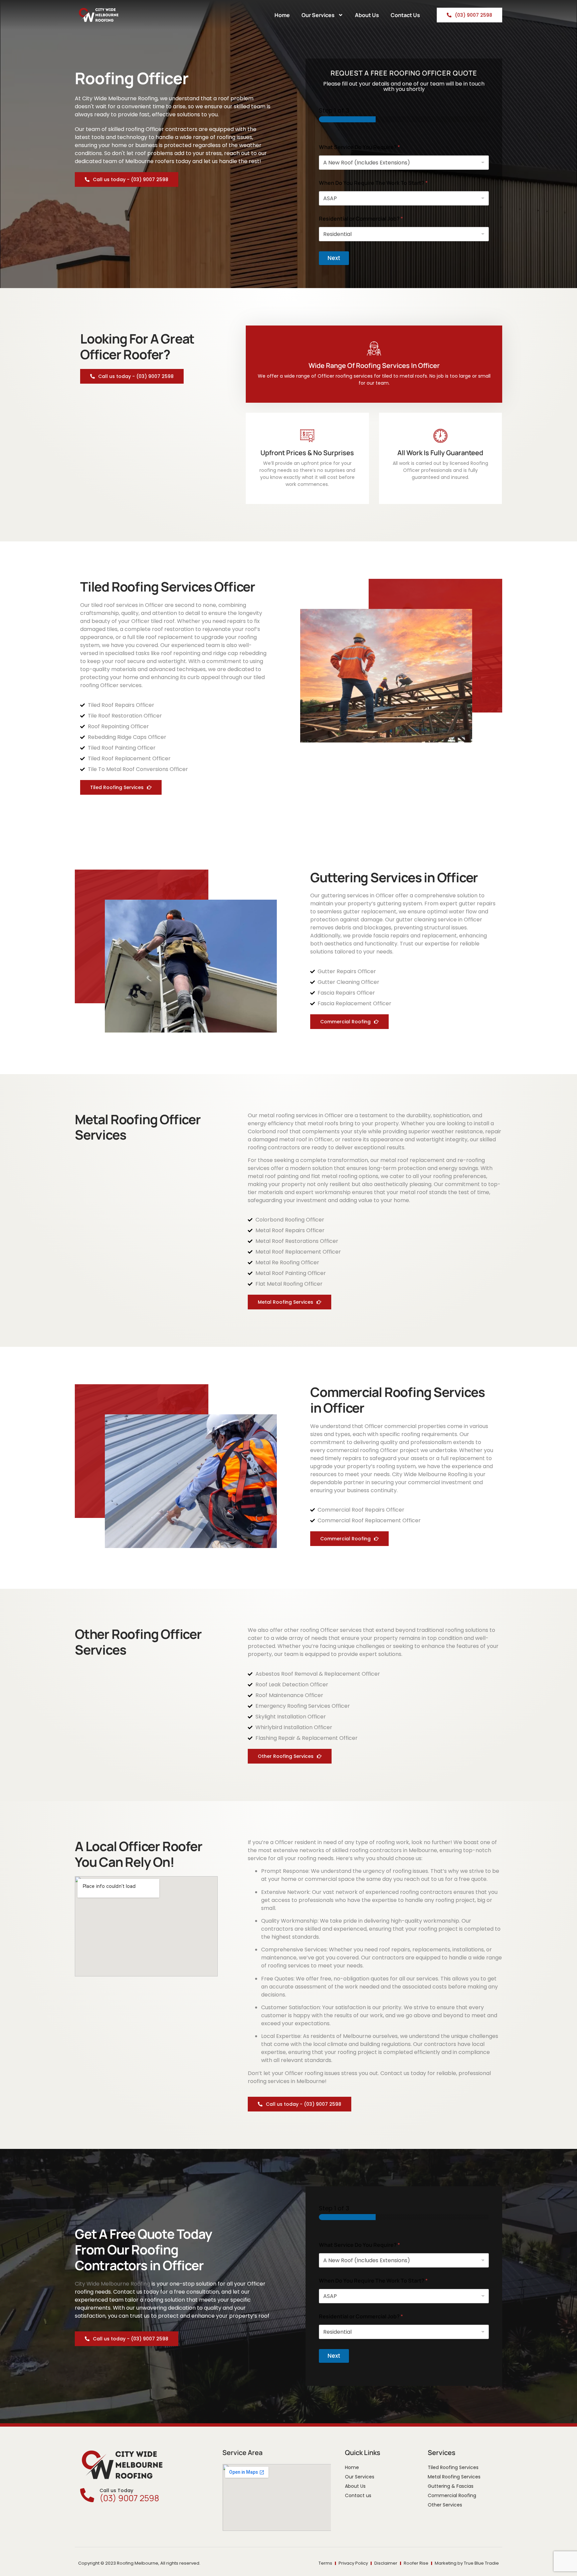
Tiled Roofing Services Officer (168, 587)
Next (334, 258)
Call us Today (116, 2490)
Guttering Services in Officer (394, 877)
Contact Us (405, 15)
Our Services (318, 15)
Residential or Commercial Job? (361, 219)
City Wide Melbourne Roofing (430, 1474)
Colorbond (262, 1131)
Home (282, 15)
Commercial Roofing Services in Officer (398, 1400)
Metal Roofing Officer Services (138, 1127)
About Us (367, 15)
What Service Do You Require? (359, 147)
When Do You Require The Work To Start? (373, 183)
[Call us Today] (87, 2495)
